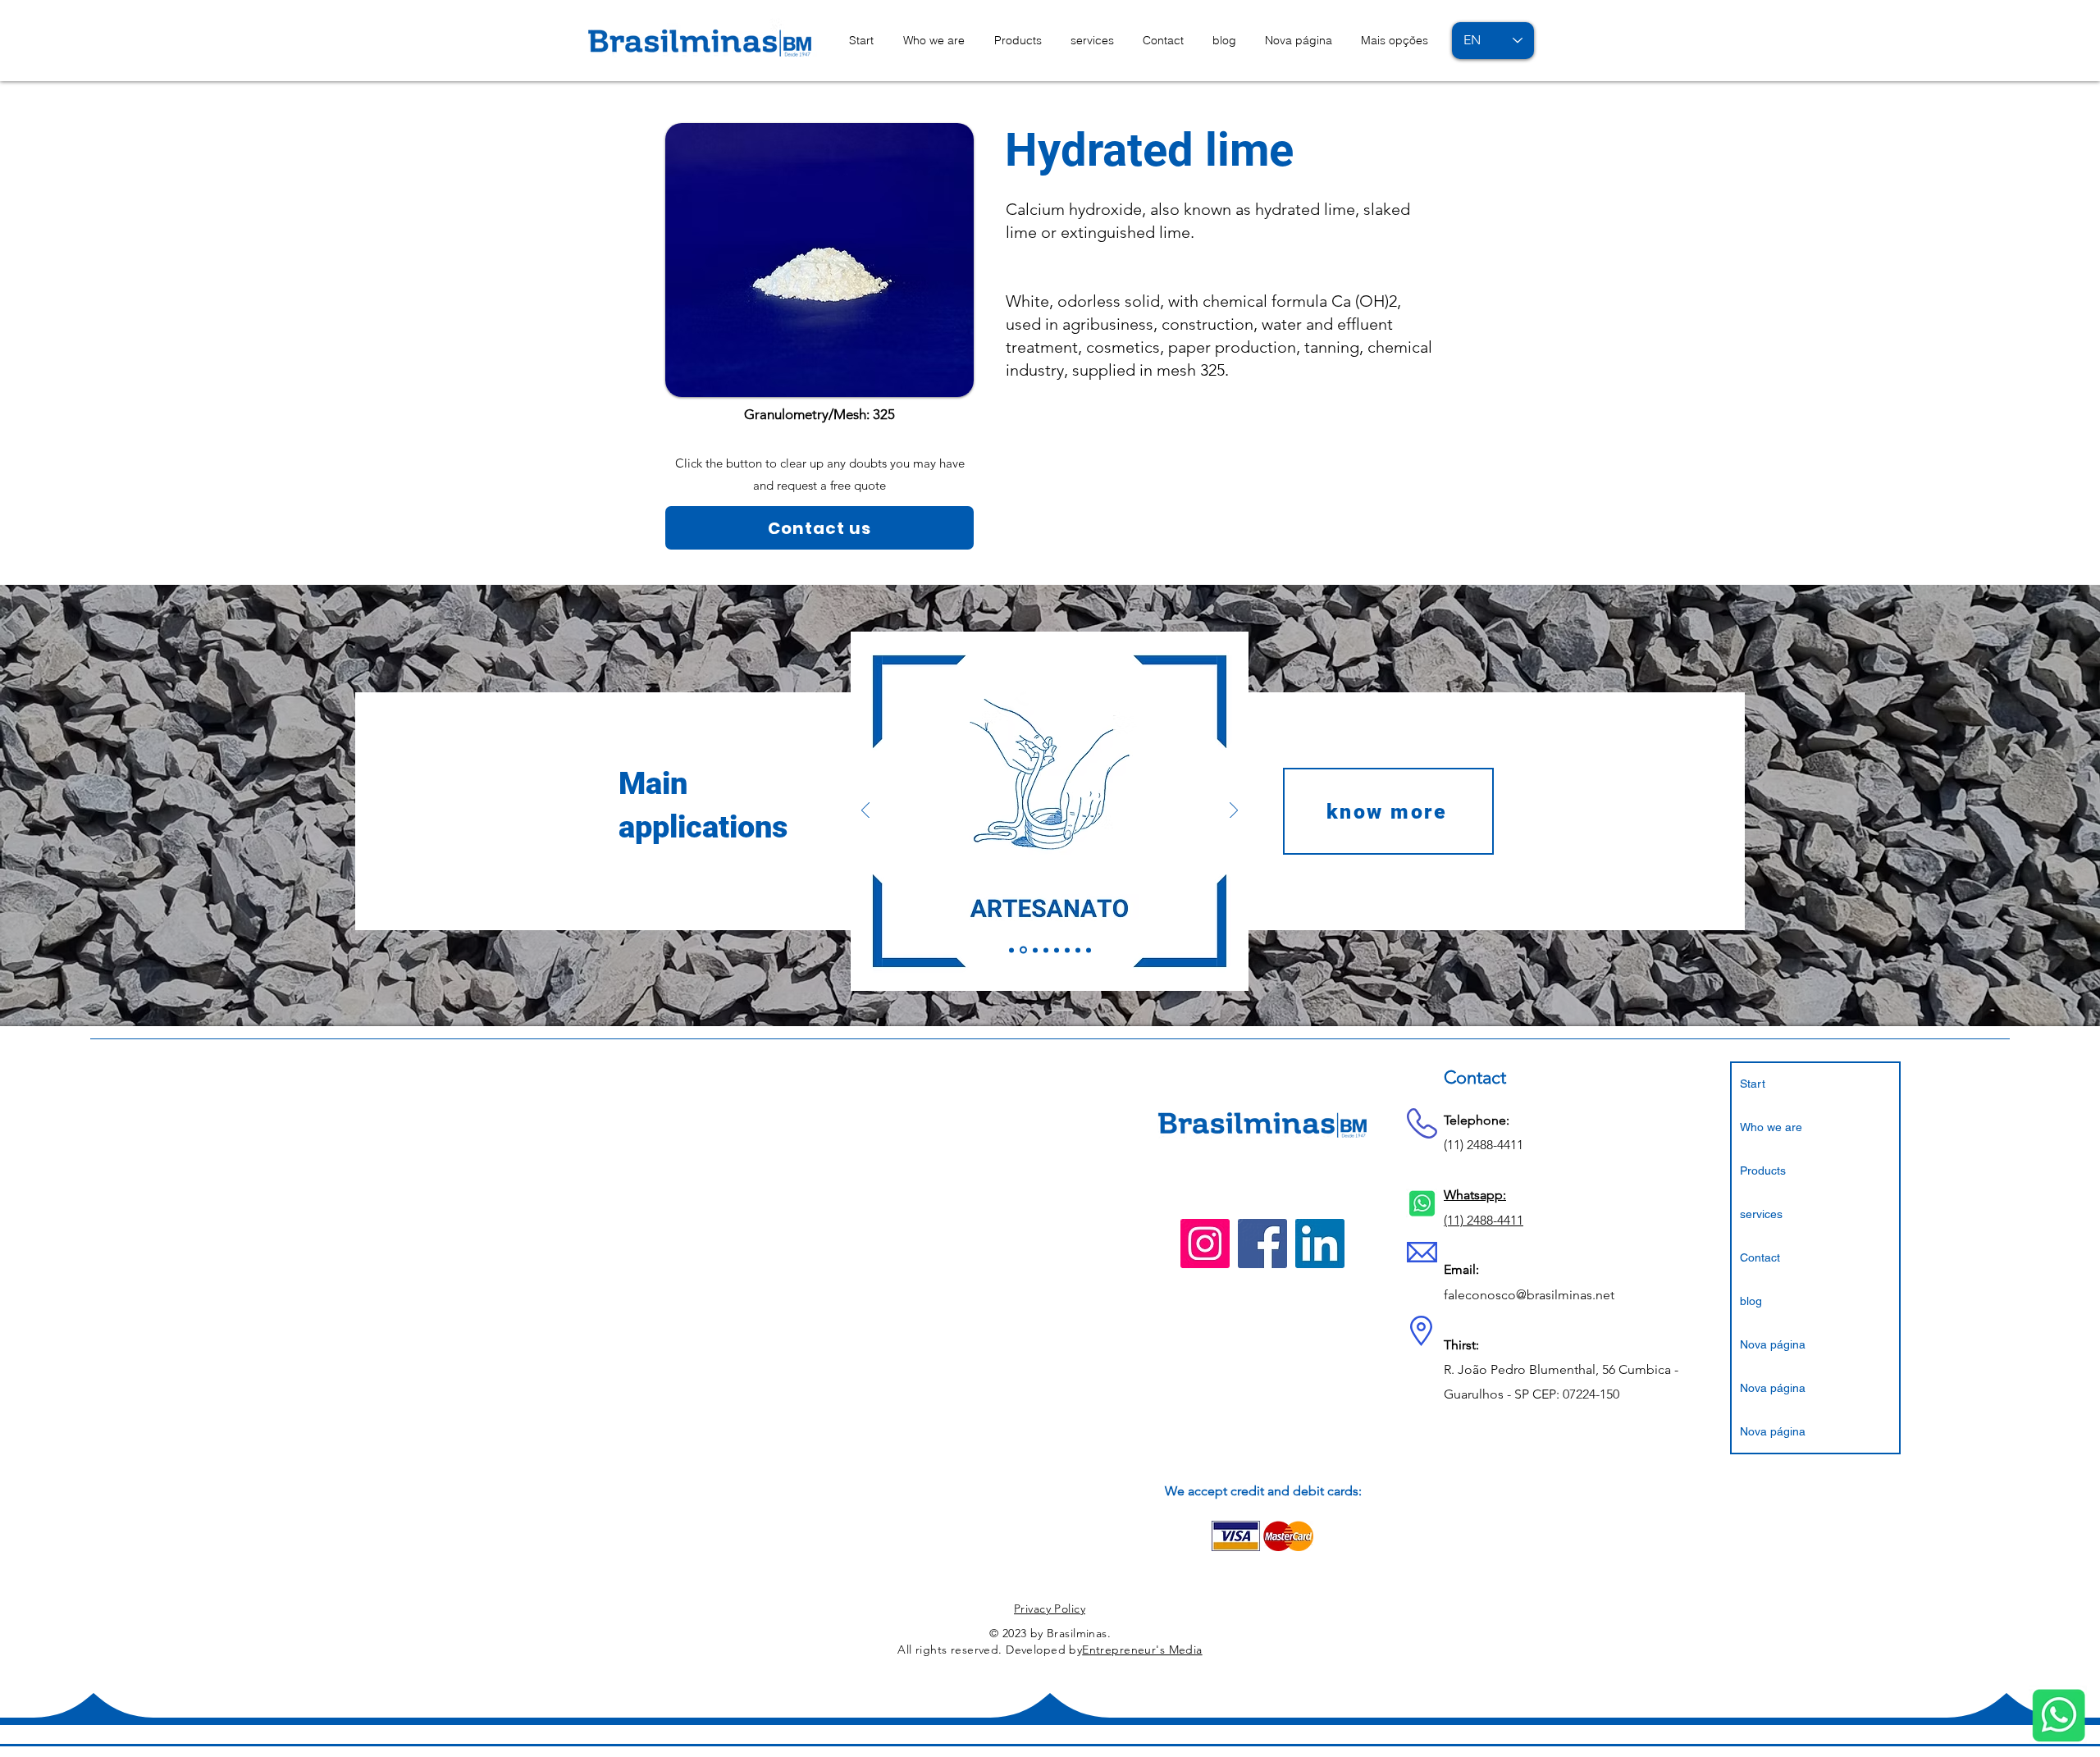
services (1761, 1214)
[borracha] (1035, 950)
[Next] (1234, 812)
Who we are (1771, 1127)
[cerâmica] (1046, 950)
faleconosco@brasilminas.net (1529, 1295)
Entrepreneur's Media (1142, 1650)
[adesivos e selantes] (1011, 950)
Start (1753, 1084)
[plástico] (1078, 950)
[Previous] (865, 812)
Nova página (1773, 1344)
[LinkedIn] (1320, 1244)
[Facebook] (1262, 1244)
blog (1751, 1301)
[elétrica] (1057, 950)
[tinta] (1089, 950)
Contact (1760, 1257)
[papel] (1067, 950)
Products (1763, 1171)
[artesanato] (1023, 950)
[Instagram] (1205, 1244)
